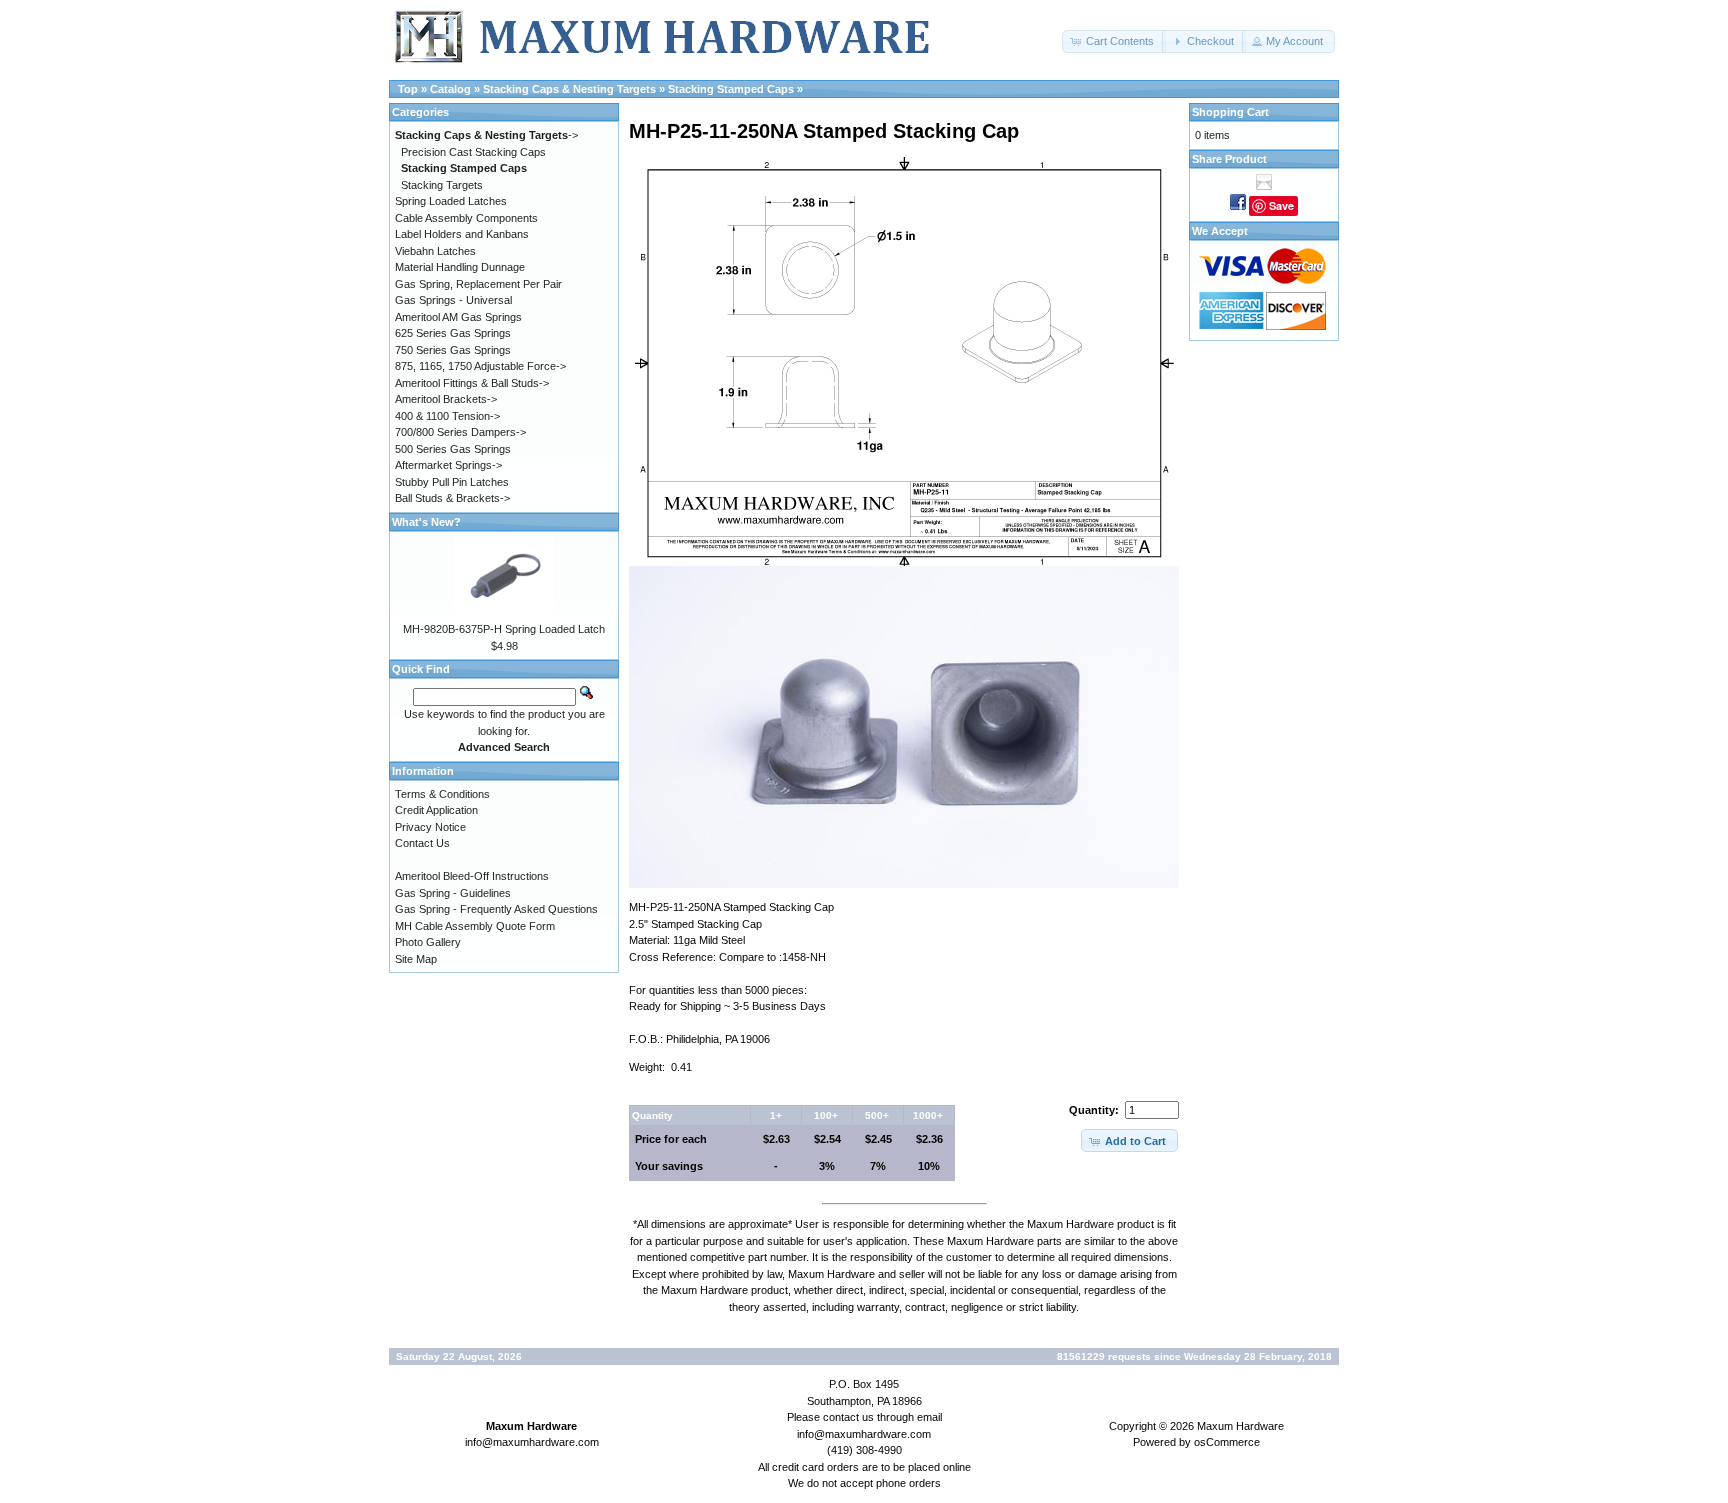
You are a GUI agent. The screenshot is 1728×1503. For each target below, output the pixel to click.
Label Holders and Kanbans (462, 234)
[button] (1114, 41)
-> (486, 135)
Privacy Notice (430, 827)
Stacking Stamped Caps (731, 89)
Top (408, 89)
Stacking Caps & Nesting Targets (569, 89)
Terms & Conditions (442, 794)
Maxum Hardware (1240, 1426)
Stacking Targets (442, 185)
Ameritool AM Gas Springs (458, 317)
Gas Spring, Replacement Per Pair (478, 284)
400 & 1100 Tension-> (447, 416)
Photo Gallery (428, 942)
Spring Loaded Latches (451, 201)
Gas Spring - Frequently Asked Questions (496, 909)
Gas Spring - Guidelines (453, 893)
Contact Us (422, 843)
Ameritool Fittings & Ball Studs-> (472, 383)
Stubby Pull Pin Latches (452, 482)
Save (1281, 205)
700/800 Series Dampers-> (460, 432)
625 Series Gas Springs (453, 333)
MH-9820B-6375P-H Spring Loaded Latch (504, 629)
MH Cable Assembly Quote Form (475, 926)
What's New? (426, 522)
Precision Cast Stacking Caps (473, 152)
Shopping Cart (1230, 112)
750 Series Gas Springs (453, 350)
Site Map (416, 959)
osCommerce (1227, 1442)
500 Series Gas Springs (453, 449)
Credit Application (436, 810)
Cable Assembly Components (466, 218)
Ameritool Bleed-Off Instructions (472, 876)
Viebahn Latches (435, 251)
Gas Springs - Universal (453, 300)
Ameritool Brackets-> (446, 399)
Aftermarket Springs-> (448, 465)
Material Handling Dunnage (460, 267)
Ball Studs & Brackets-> (452, 498)
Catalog (450, 89)
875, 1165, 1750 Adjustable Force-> (480, 366)
